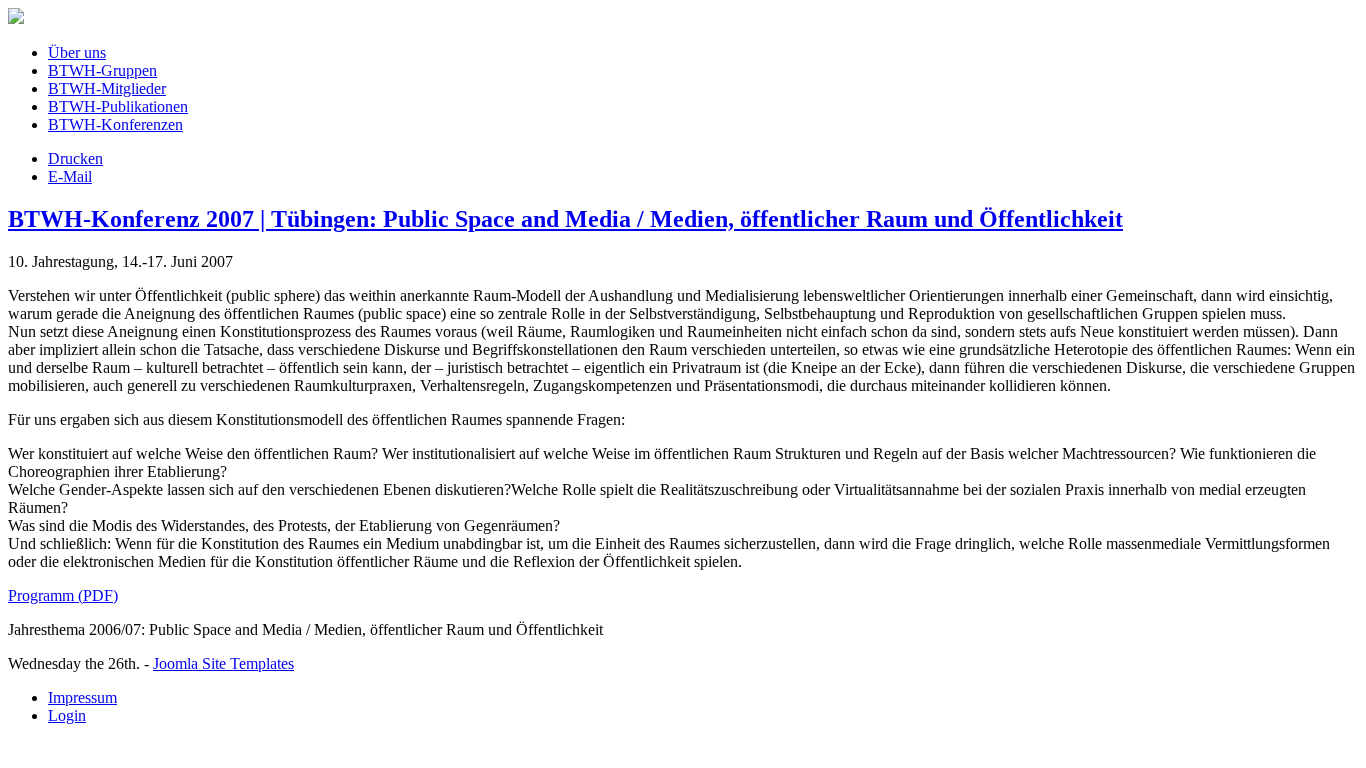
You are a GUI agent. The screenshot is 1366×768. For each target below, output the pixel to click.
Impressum (82, 697)
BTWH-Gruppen (102, 70)
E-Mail (70, 176)
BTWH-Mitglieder (107, 88)
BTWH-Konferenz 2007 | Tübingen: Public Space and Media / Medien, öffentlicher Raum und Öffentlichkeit (565, 219)
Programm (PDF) (63, 595)
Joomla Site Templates (223, 663)
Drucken (75, 158)
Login (67, 715)
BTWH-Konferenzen (115, 124)
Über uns (77, 52)
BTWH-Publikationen (118, 106)
